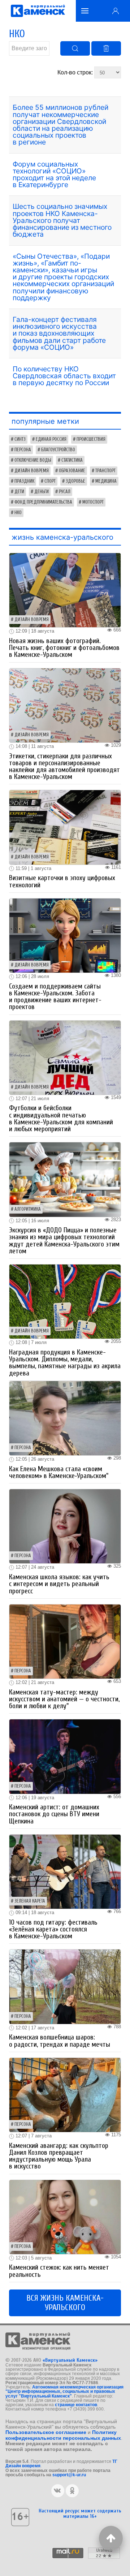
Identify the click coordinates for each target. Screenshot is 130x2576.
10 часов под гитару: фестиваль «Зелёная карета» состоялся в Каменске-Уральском (53, 1929)
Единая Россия (51, 439)
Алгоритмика (28, 1209)
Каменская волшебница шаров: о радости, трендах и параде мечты (60, 2041)
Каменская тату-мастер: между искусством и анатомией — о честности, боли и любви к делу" (64, 1699)
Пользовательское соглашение (46, 2432)
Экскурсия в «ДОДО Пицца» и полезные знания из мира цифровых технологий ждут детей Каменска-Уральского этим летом (64, 1241)
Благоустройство (58, 450)
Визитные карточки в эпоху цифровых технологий (62, 881)
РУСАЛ (65, 492)
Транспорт (105, 471)
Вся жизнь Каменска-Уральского (65, 2303)
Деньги (42, 492)
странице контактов (76, 2405)
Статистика (72, 460)
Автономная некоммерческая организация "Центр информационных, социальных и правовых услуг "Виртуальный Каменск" (64, 2392)
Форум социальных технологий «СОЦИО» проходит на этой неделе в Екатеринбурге (54, 175)
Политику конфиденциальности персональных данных (63, 2435)
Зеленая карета (30, 1901)
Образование (72, 471)
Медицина (106, 481)
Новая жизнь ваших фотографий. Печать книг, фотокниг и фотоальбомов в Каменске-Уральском (64, 648)
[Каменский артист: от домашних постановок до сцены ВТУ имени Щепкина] (65, 1756)
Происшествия (91, 439)
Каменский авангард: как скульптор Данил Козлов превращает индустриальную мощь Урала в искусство (59, 2156)
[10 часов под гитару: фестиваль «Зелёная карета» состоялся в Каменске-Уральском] (65, 1871)
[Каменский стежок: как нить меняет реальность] (65, 2216)
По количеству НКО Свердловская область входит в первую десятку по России (64, 376)
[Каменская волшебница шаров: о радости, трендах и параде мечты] (65, 1986)
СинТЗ (20, 439)
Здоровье (75, 481)
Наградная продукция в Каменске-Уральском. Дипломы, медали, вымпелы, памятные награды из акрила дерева (65, 1363)
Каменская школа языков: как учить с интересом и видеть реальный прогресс (59, 1584)
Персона (23, 450)
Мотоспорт (93, 502)
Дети (19, 492)
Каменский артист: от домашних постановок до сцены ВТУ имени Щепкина (54, 1814)
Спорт (50, 481)
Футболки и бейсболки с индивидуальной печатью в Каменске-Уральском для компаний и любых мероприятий (61, 1119)
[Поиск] (75, 48)
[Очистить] (106, 48)
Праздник (24, 481)
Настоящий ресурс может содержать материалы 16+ (80, 2513)
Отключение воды (33, 460)
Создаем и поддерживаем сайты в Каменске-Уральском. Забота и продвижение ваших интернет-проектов (55, 997)
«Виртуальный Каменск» (70, 2360)
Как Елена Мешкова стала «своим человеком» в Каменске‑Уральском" (59, 1472)
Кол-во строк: (76, 72)
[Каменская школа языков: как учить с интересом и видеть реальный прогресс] (65, 1526)
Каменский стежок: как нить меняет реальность (59, 2271)
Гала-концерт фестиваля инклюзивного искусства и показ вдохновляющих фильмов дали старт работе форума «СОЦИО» (59, 333)
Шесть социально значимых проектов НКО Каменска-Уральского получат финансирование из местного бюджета (62, 220)
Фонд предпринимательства (43, 502)
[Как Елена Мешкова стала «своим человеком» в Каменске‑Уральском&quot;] (65, 1418)
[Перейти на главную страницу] (38, 11)
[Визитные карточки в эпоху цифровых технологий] (65, 827)
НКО (18, 513)
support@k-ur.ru (69, 2475)
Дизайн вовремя (32, 471)
